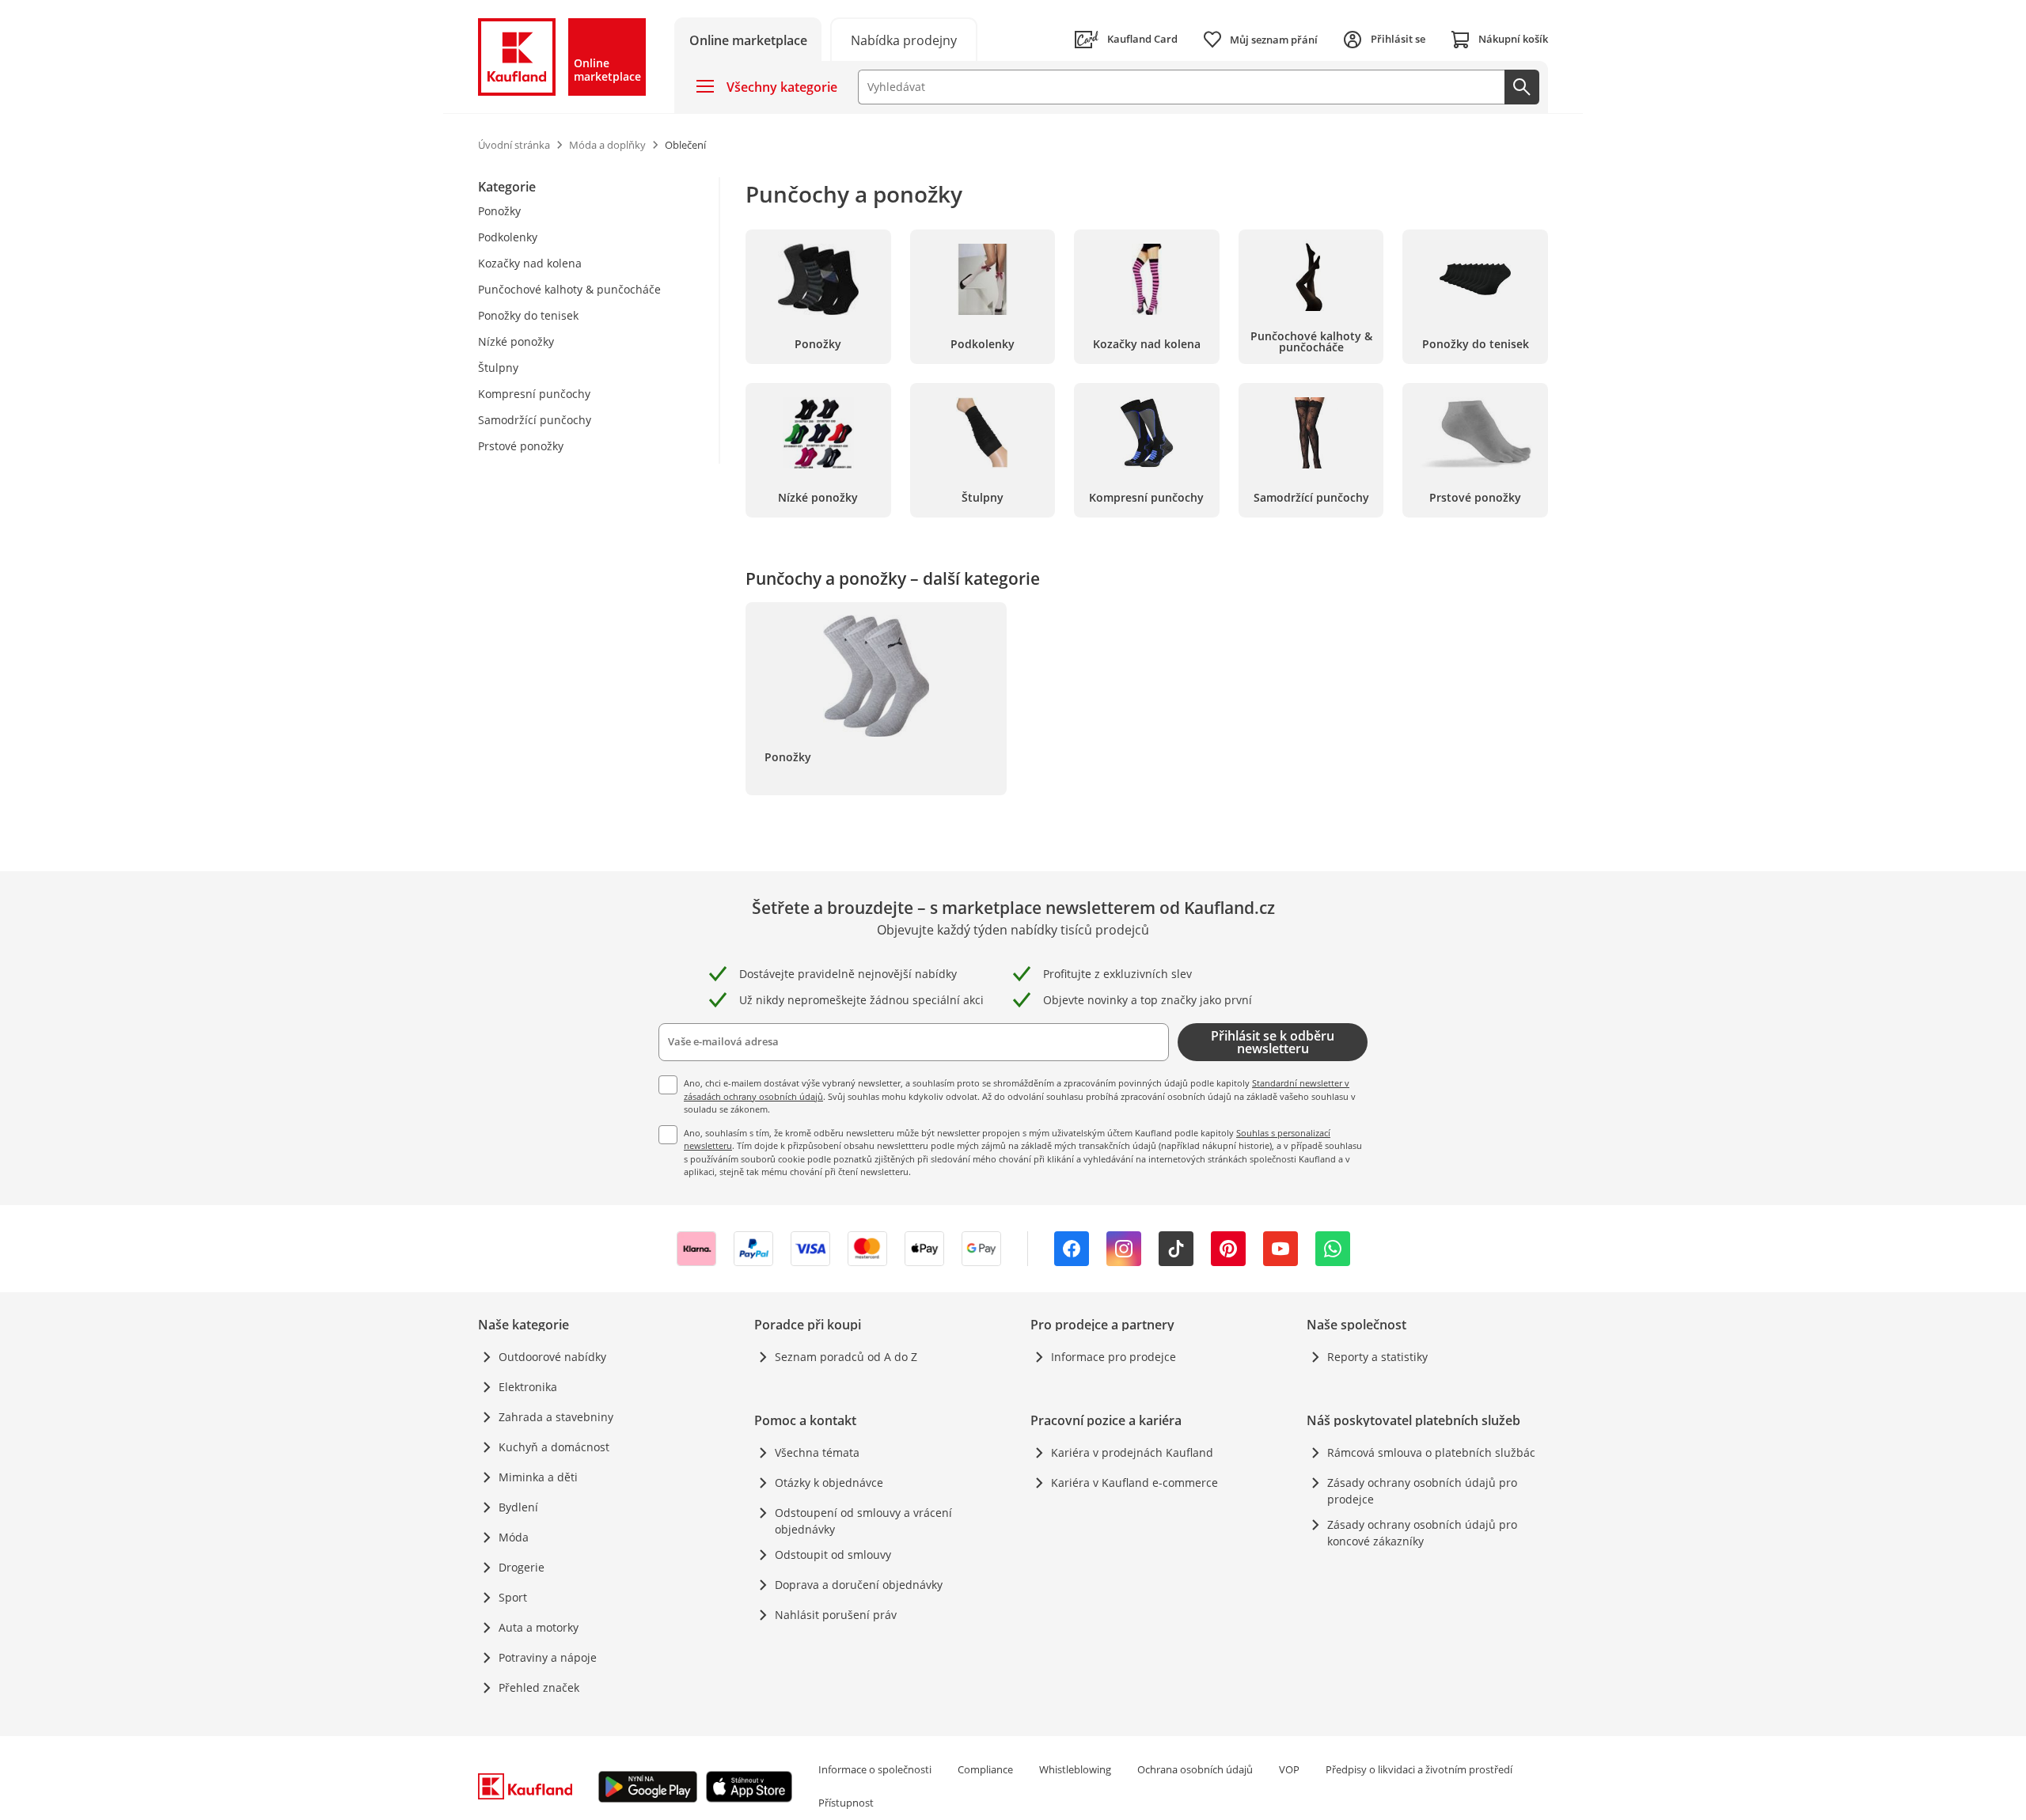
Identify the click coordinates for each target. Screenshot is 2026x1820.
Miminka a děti (538, 1477)
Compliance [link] (985, 1769)
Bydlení (518, 1507)
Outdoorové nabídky (552, 1357)
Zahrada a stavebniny (556, 1417)
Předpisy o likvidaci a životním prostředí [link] (1419, 1769)
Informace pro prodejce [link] (1114, 1357)
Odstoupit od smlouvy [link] (833, 1555)
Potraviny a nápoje (548, 1657)
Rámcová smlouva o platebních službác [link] (1431, 1452)
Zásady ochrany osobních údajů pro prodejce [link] (1422, 1491)
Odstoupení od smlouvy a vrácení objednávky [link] (863, 1521)
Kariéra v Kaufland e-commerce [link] (1134, 1483)
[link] (904, 39)
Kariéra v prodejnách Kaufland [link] (1132, 1452)
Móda (514, 1537)
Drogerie (522, 1567)
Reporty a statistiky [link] (1377, 1357)
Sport (513, 1597)
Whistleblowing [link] (1075, 1769)
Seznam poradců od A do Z (846, 1357)
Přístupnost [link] (846, 1803)
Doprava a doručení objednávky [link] (859, 1585)
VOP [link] (1289, 1769)
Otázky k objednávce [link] (829, 1483)
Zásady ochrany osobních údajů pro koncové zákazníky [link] (1422, 1533)
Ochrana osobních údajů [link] (1195, 1769)
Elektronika (528, 1387)
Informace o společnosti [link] (875, 1769)
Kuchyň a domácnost (554, 1447)
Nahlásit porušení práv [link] (836, 1615)
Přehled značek (539, 1687)
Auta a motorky (539, 1627)
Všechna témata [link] (817, 1452)
